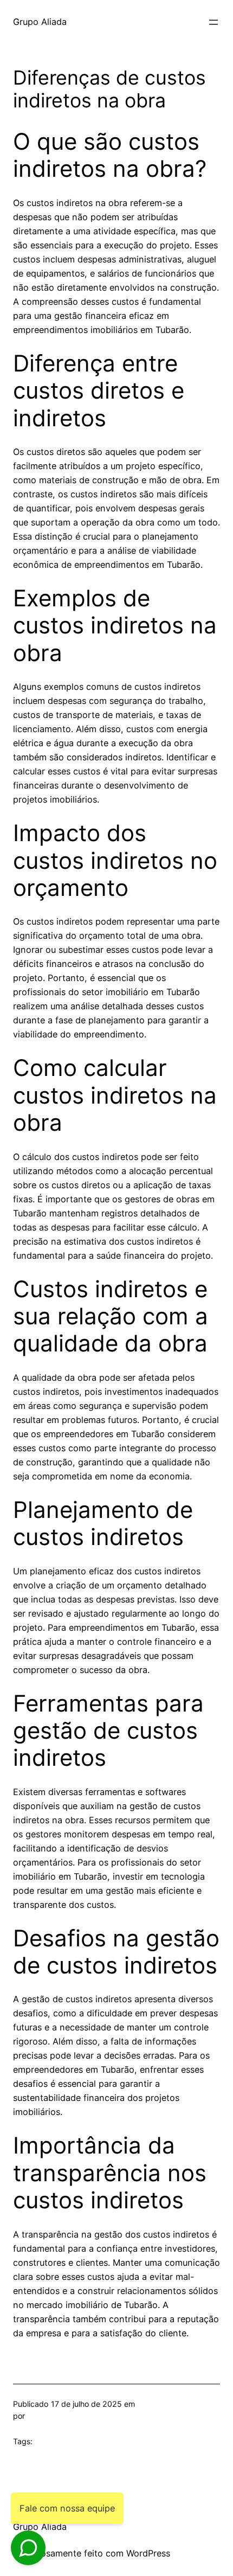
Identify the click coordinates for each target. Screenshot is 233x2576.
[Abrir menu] (213, 22)
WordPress (148, 2553)
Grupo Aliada (40, 22)
